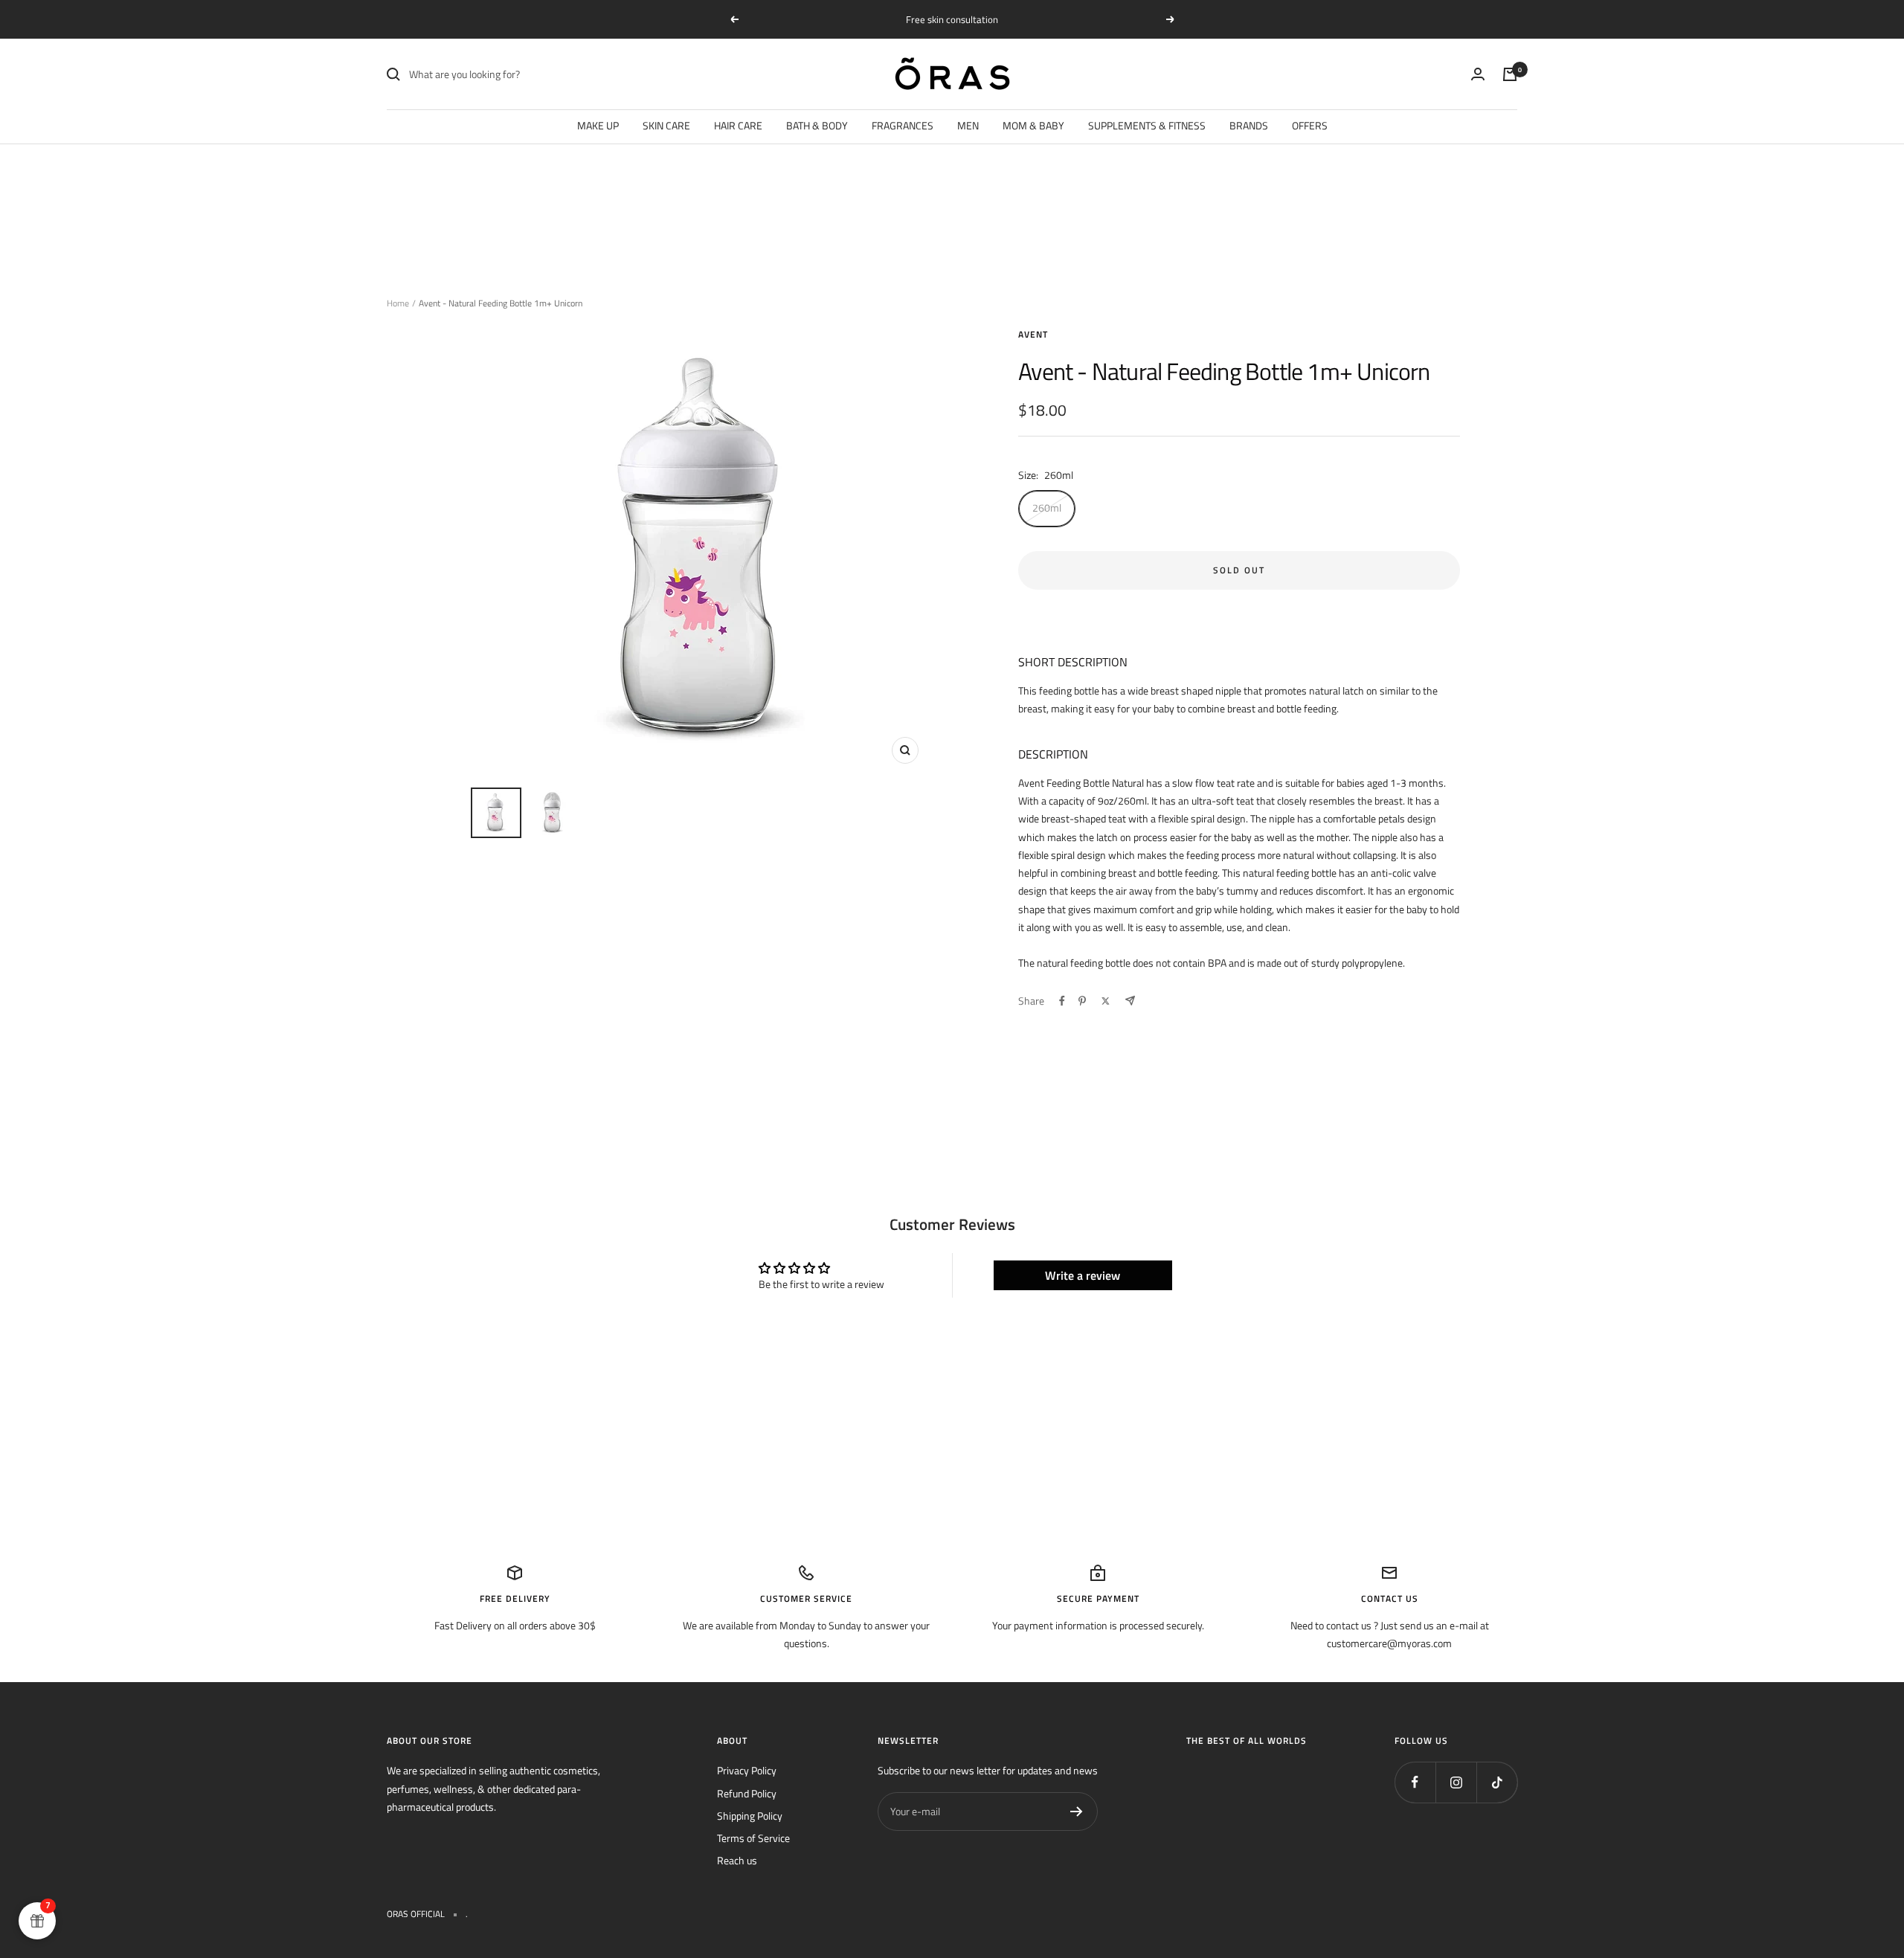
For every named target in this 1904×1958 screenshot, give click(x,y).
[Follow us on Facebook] (1415, 1782)
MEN (968, 125)
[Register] (1077, 1812)
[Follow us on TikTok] (1497, 1782)
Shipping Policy (750, 1816)
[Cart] (1510, 74)
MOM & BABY (1033, 125)
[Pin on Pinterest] (1082, 1001)
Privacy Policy (747, 1770)
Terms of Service (753, 1838)
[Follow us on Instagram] (1456, 1782)
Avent (1033, 334)
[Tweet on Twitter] (1106, 1001)
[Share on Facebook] (1062, 1001)
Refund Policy (747, 1793)
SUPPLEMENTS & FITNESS (1147, 125)
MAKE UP (598, 125)
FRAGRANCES (903, 125)
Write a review (1083, 1275)
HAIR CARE (738, 125)
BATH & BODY (817, 125)
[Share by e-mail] (1130, 1001)
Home (398, 303)
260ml (1047, 508)
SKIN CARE (666, 125)
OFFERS (1310, 125)
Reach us (737, 1860)
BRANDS (1249, 125)
